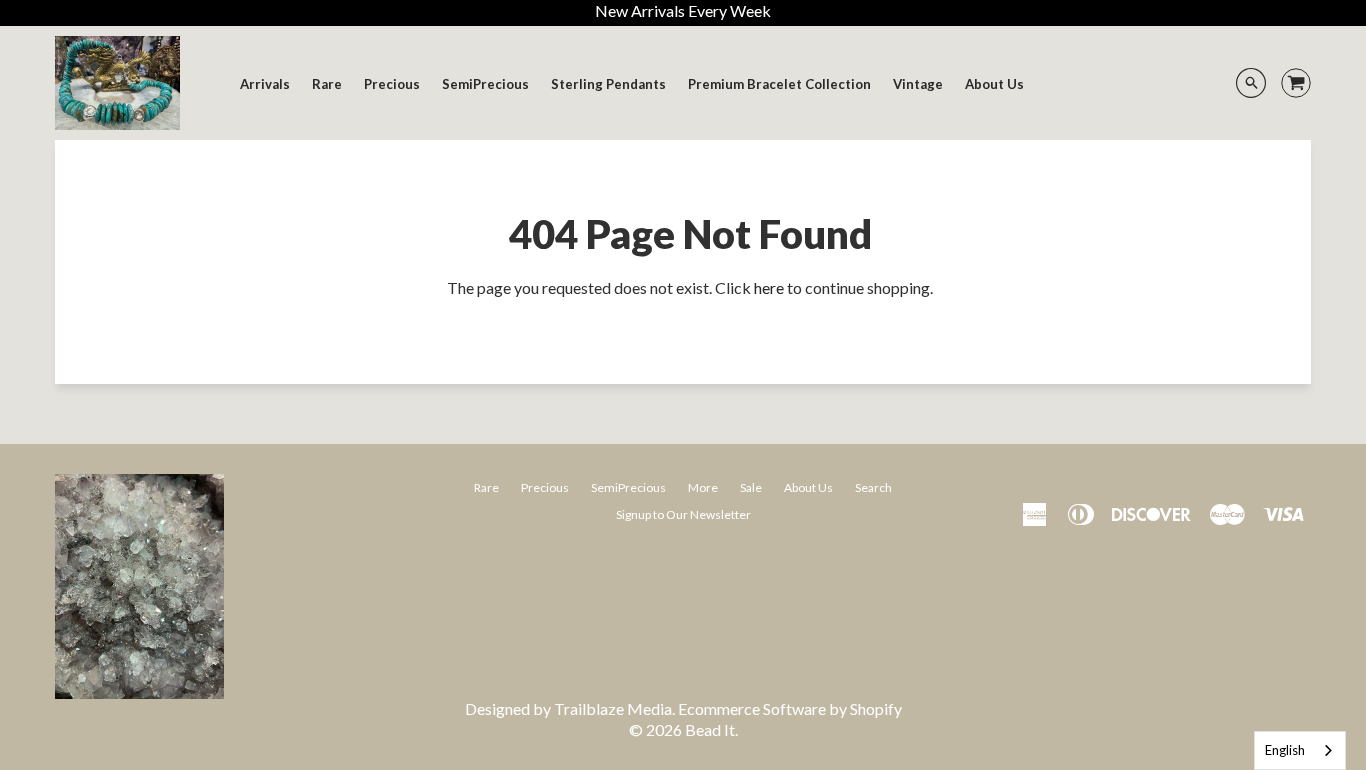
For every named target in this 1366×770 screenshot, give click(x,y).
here (769, 287)
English (1285, 750)
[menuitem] (265, 84)
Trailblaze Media (613, 708)
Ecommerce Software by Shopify (790, 708)
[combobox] (1300, 750)
